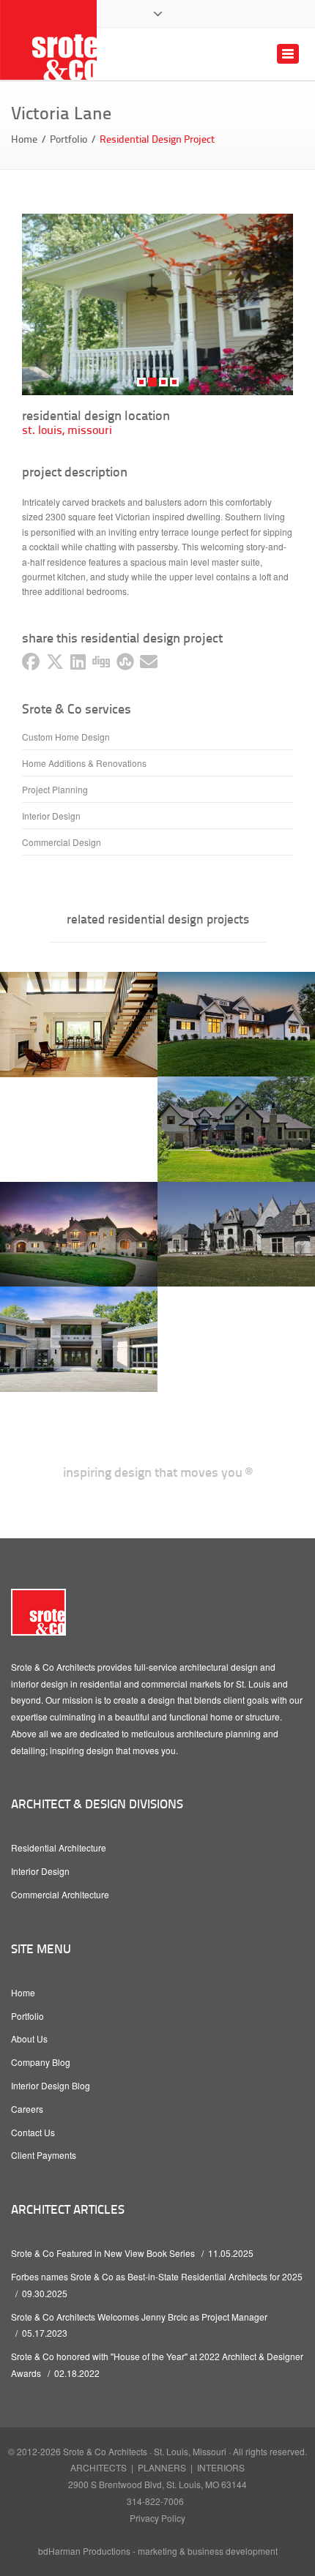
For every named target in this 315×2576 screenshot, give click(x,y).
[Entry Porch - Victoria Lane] (157, 304)
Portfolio (68, 139)
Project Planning (55, 789)
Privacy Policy (157, 2518)
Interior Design (51, 816)
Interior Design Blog (51, 2085)
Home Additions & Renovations (84, 763)
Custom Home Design (66, 737)
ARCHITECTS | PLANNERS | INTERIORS (157, 2467)
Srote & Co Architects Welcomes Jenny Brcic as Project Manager (139, 2317)
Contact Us (33, 2132)
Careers (27, 2109)
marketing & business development (208, 2551)
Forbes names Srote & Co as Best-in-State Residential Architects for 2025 (157, 2276)
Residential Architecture (59, 1847)
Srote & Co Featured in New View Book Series (103, 2253)
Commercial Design (62, 842)
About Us (29, 2038)
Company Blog (41, 2062)
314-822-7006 (155, 2501)
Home (24, 139)
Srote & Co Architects (105, 2451)
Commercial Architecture (60, 1894)
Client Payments (44, 2155)
